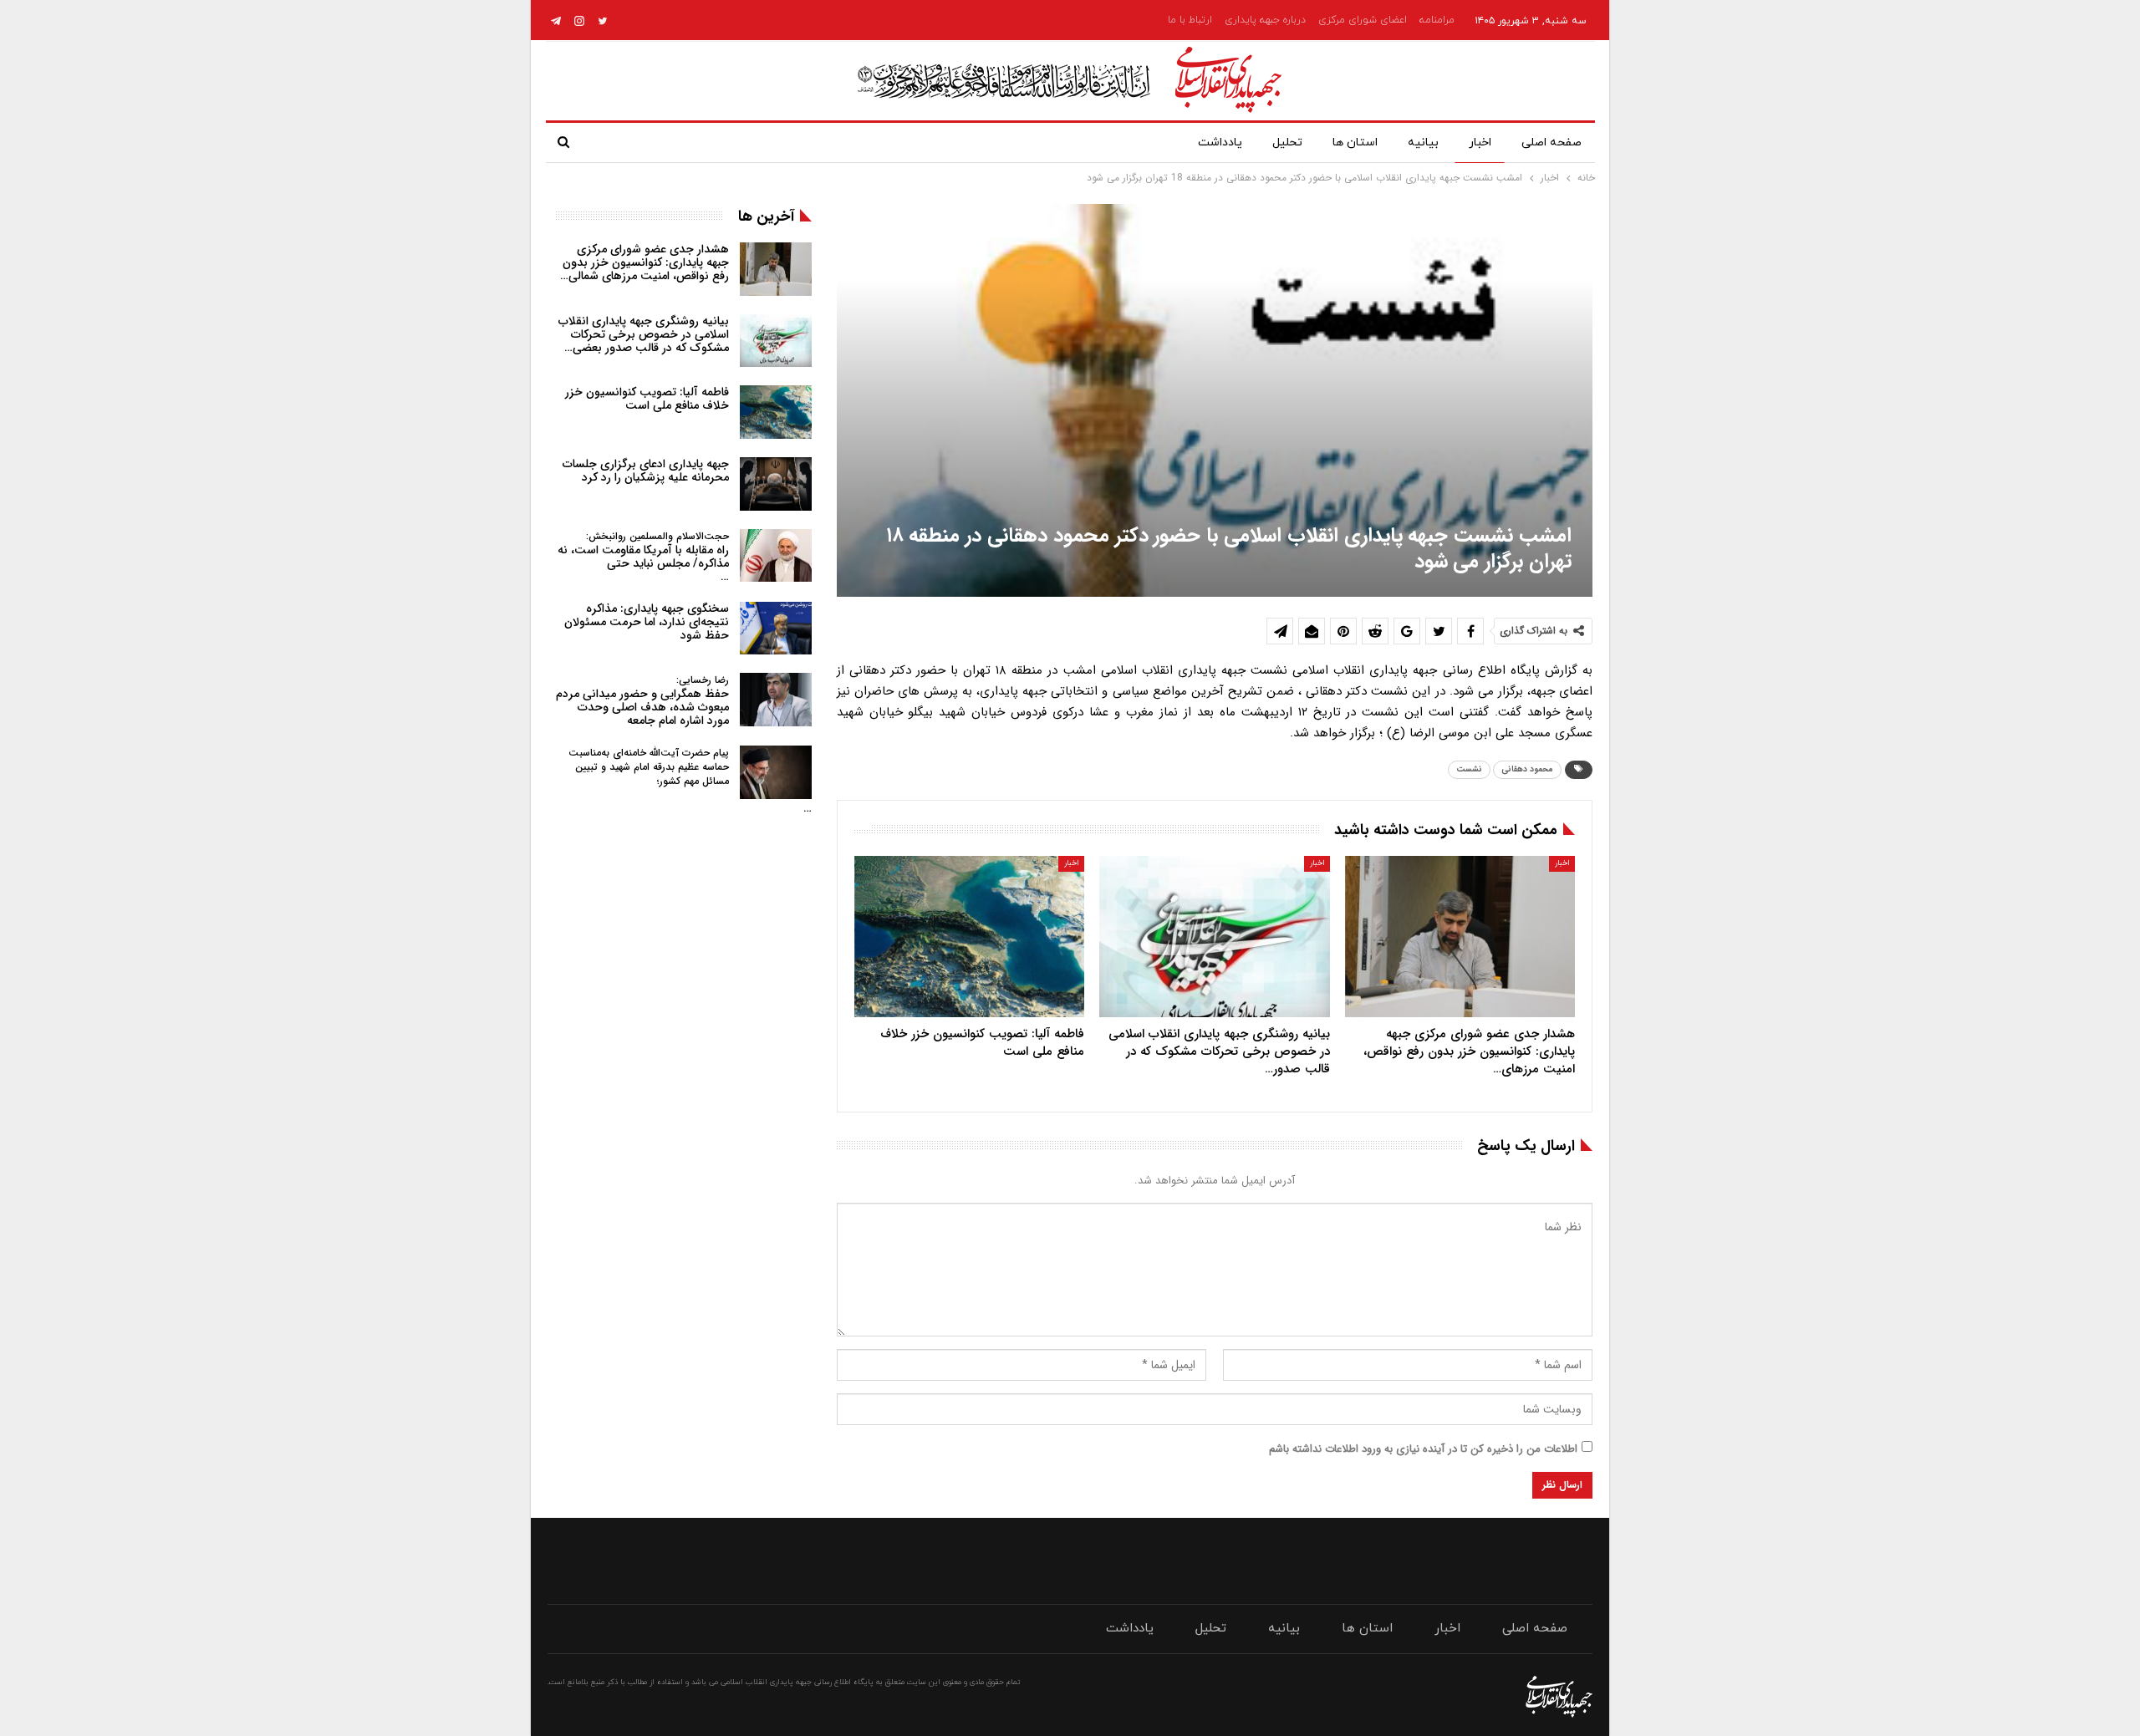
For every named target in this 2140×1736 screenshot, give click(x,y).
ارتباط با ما (1190, 20)
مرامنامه (1437, 20)
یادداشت (1220, 143)
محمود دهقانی (1527, 769)
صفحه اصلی (1551, 143)
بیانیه (1423, 143)
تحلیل (1287, 143)
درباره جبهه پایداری (1265, 20)
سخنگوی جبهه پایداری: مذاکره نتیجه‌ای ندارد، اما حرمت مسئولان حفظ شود (647, 622)
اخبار (1480, 143)
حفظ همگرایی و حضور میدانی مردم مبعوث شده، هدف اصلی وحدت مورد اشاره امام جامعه (642, 701)
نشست (1469, 769)
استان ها (1355, 143)
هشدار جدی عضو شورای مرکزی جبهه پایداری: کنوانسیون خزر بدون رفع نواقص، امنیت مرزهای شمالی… (645, 262)
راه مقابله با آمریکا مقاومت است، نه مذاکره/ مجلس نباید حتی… (643, 557)
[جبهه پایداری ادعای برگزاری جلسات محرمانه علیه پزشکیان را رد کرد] (776, 484)
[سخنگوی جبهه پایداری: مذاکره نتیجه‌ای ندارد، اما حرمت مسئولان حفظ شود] (776, 629)
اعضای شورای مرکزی (1363, 20)
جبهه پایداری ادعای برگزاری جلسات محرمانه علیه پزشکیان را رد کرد (646, 471)
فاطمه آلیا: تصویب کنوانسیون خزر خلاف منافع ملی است (647, 399)
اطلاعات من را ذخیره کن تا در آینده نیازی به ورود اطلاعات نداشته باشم (1423, 1449)
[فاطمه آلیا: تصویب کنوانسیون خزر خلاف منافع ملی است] (969, 937)
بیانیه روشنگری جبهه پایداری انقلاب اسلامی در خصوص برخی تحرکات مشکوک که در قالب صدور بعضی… (644, 334)
